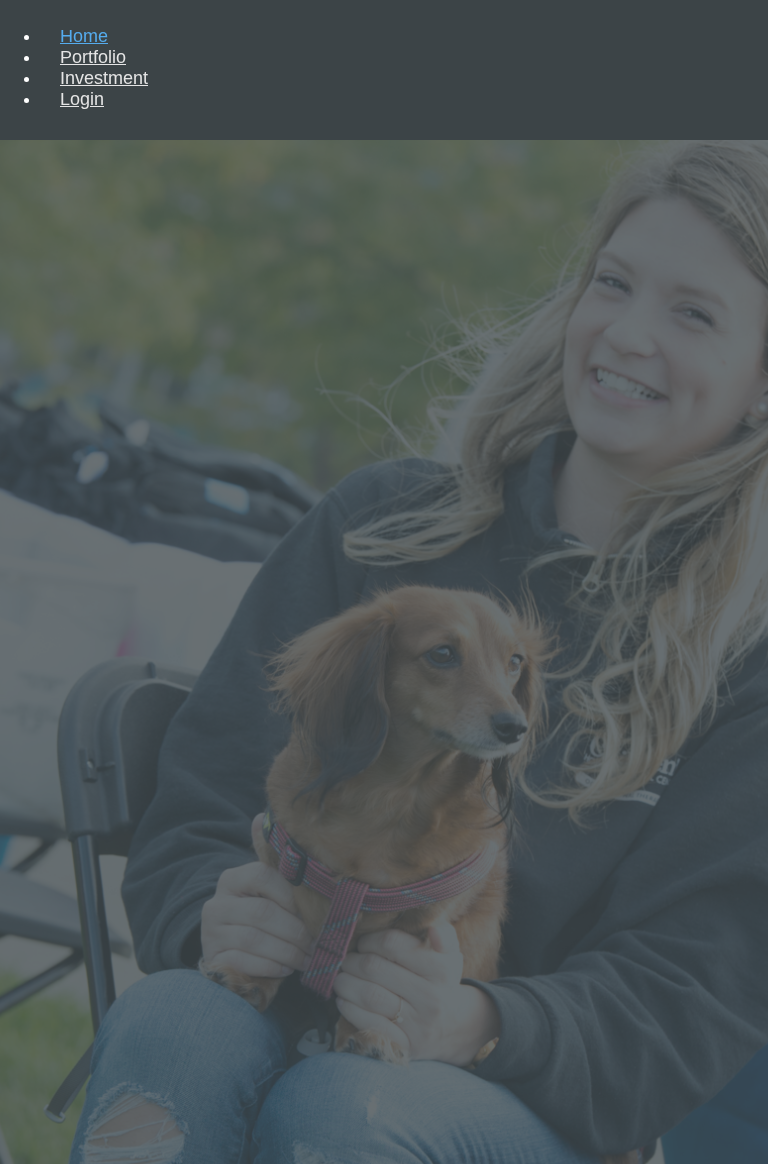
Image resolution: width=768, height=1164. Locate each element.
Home (84, 36)
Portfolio (93, 57)
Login (82, 99)
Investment (104, 78)
